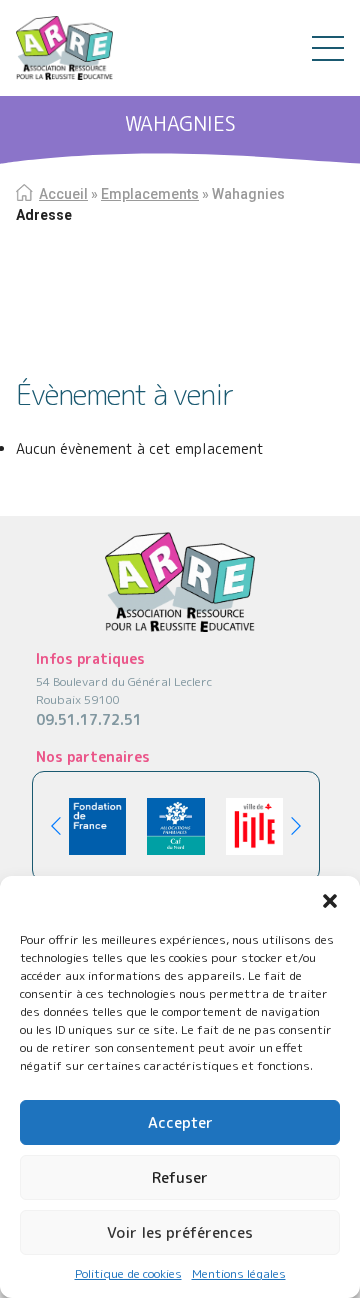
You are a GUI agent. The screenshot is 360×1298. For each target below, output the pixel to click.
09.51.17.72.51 (89, 719)
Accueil (63, 194)
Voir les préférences (180, 1232)
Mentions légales (239, 1273)
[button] (330, 901)
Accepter (180, 1122)
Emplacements (150, 194)
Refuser (180, 1177)
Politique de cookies (128, 1273)
